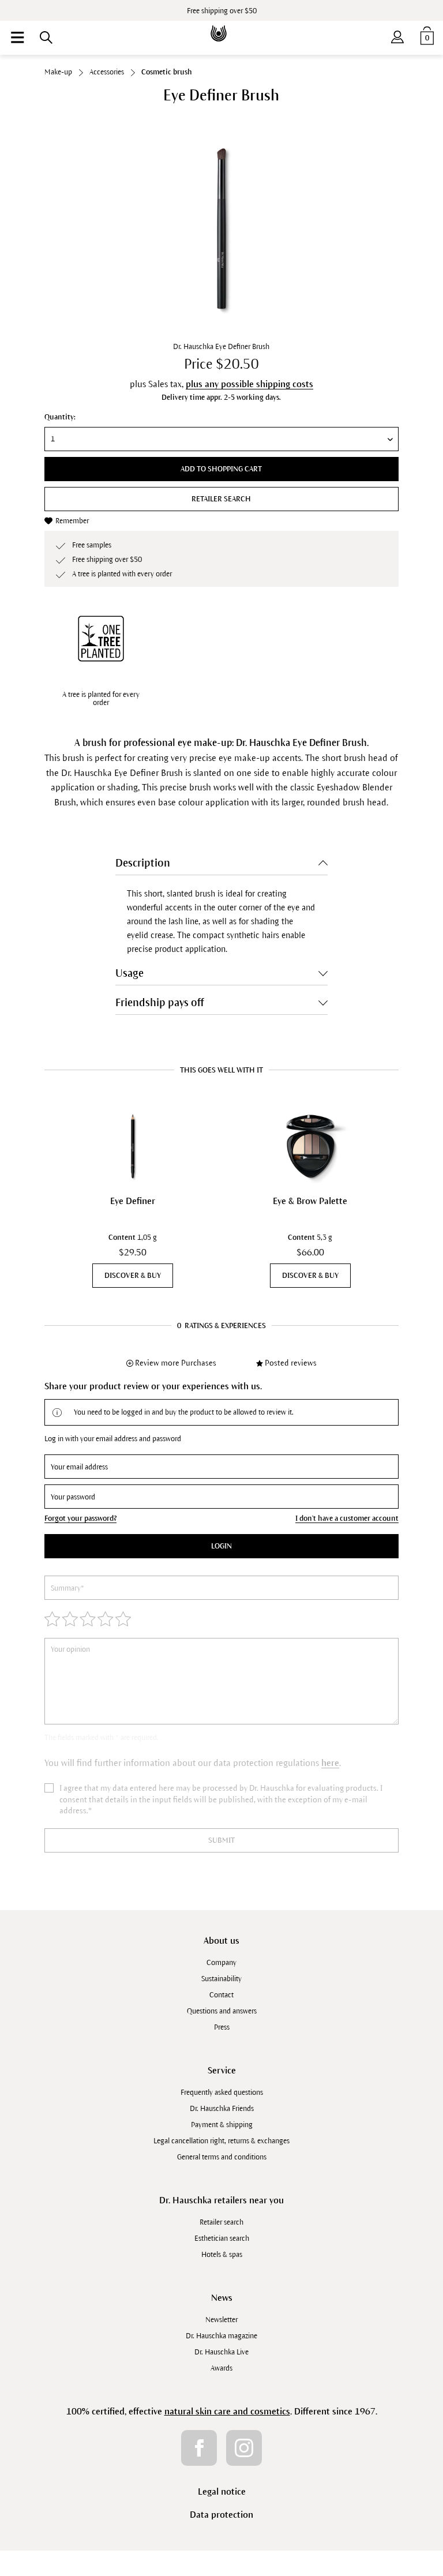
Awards (221, 2368)
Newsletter (221, 2320)
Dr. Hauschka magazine (221, 2336)
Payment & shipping (222, 2125)
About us (221, 1941)
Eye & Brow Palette (310, 1201)
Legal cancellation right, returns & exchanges (221, 2141)
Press (222, 2027)
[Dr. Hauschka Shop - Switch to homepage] (221, 25)
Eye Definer (133, 1201)
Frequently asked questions (222, 2093)
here (330, 1763)
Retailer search (221, 499)
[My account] (397, 35)
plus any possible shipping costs (249, 384)
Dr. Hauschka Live (221, 2352)
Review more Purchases (176, 1363)
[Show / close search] (46, 38)
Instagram (244, 2448)
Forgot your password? (80, 1518)
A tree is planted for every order (101, 699)
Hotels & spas (222, 2255)
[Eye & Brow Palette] (310, 1146)
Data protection (221, 2515)
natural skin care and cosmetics (227, 2411)
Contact (221, 1995)
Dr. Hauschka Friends (222, 2109)
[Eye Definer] (133, 1146)
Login (221, 1546)
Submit (221, 1840)
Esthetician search (222, 2238)
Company (221, 1963)
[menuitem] (17, 38)
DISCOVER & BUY (133, 1276)
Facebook (199, 2448)
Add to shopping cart (221, 469)
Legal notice (222, 2491)
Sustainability (221, 1979)
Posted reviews (291, 1363)
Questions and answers (222, 2011)
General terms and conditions (222, 2157)
